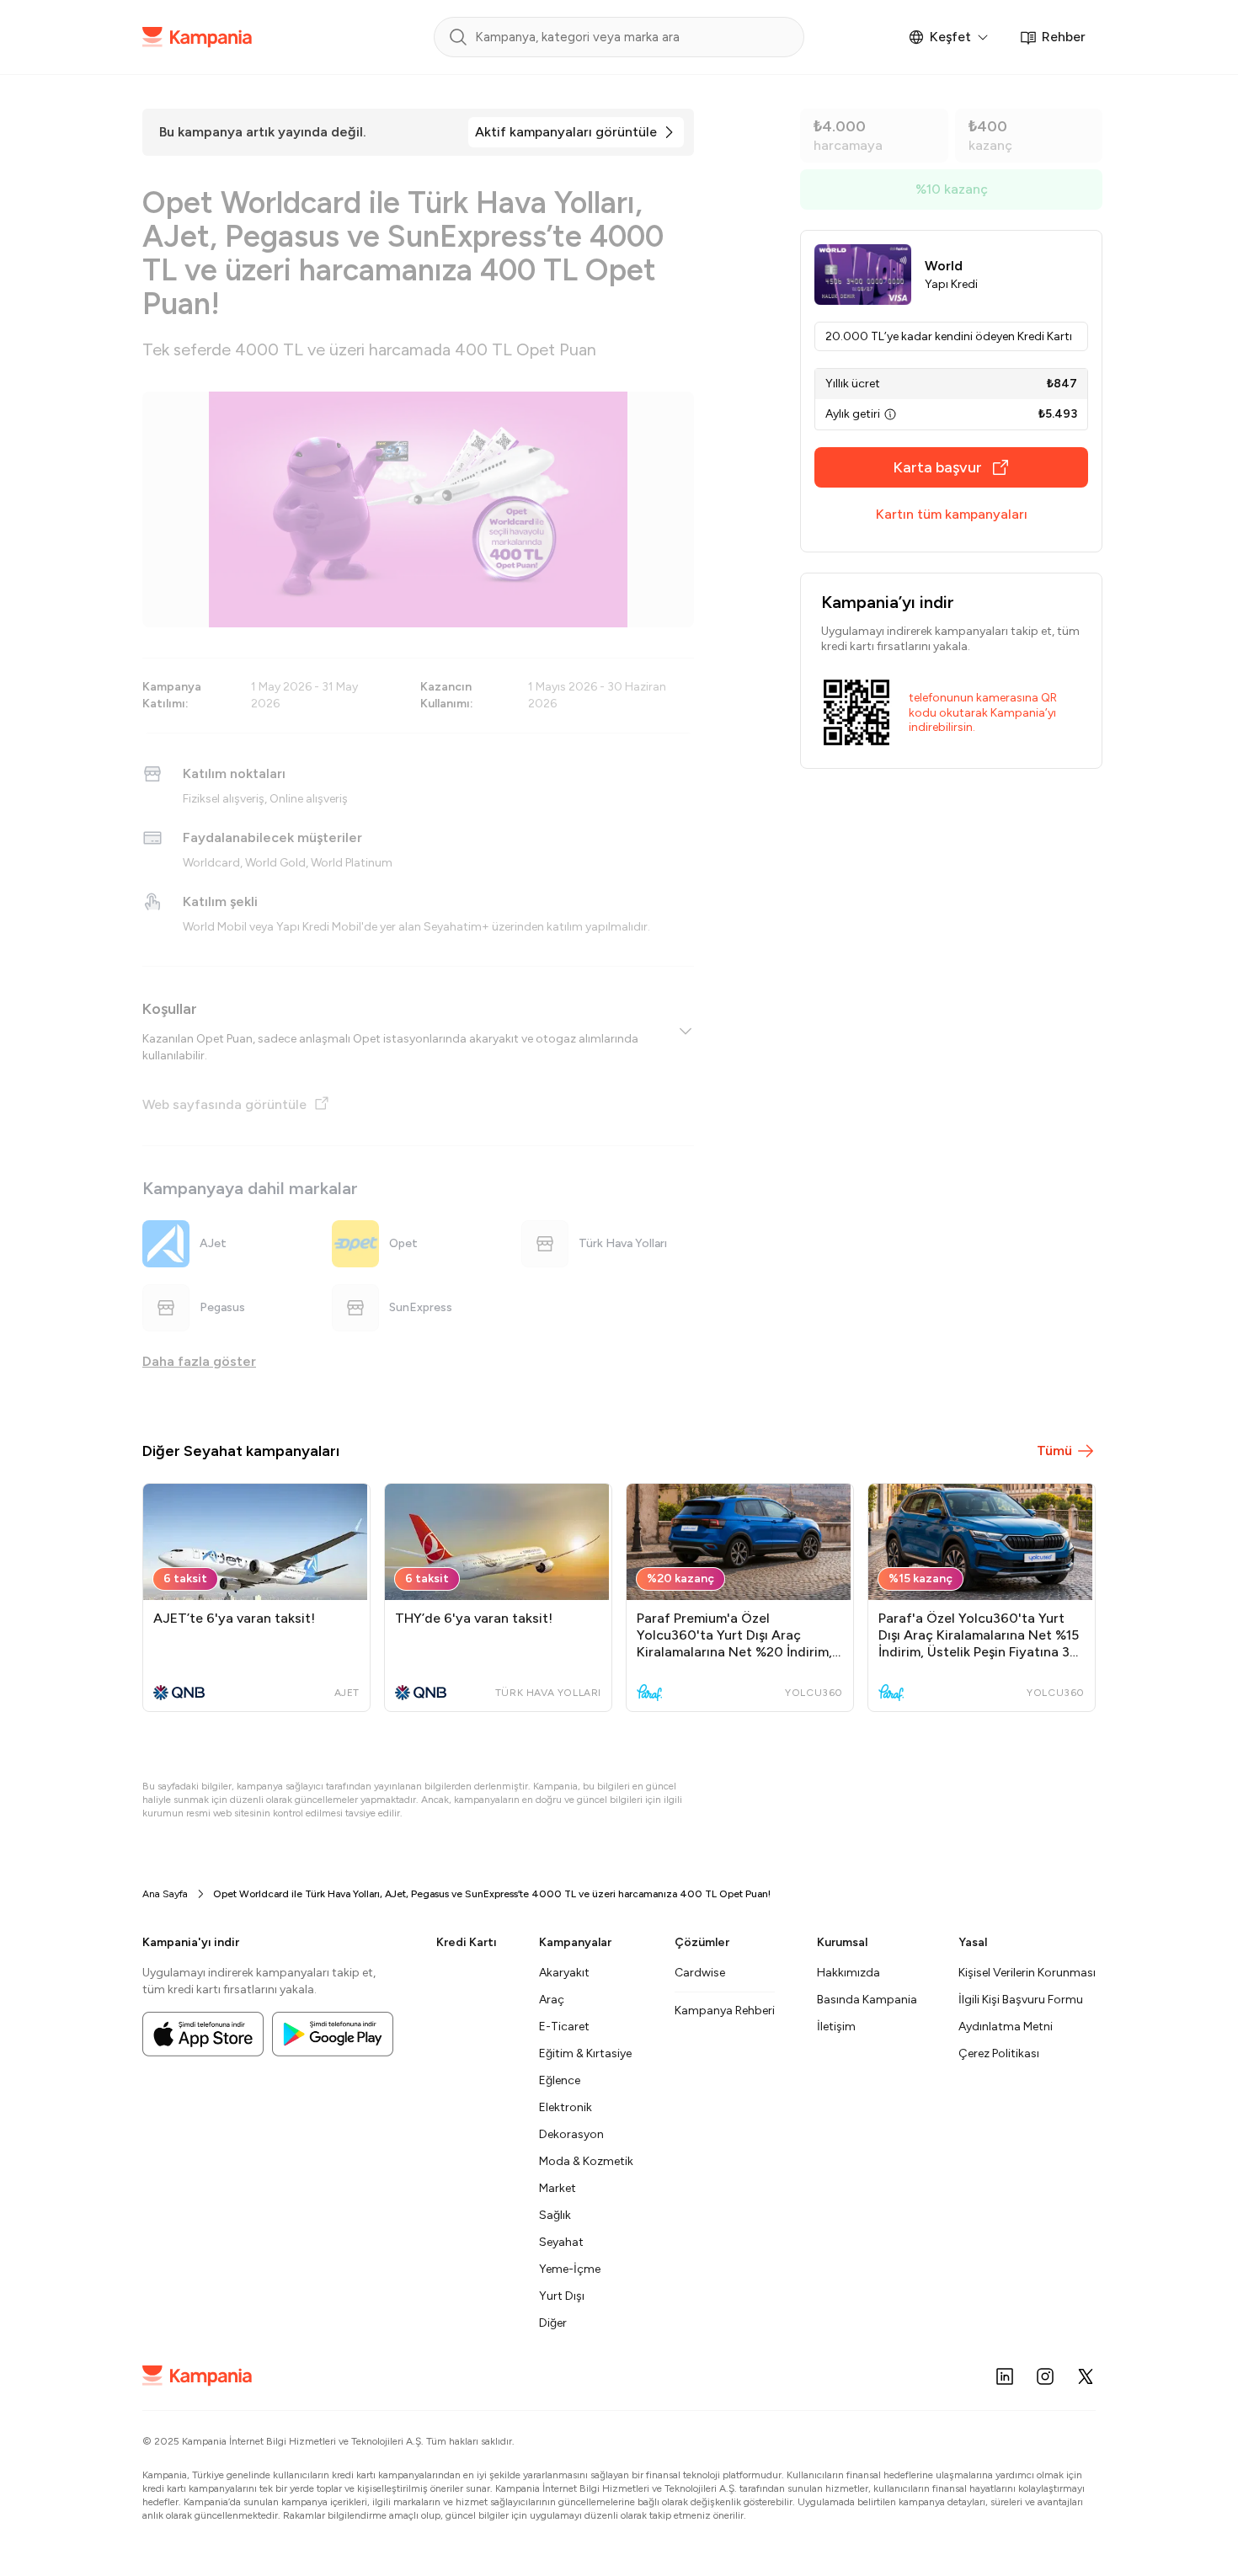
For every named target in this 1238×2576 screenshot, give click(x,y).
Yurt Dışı (562, 2296)
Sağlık (555, 2215)
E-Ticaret (564, 2027)
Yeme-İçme (570, 2269)
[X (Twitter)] (1086, 2376)
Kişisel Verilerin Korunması (1027, 1973)
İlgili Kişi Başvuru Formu (1021, 2000)
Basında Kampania (867, 2000)
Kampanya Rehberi (725, 2011)
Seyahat (561, 2242)
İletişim (836, 2027)
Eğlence (560, 2080)
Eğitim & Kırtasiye (585, 2053)
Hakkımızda (848, 1973)
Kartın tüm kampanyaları (952, 514)
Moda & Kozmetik (586, 2161)
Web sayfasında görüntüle (224, 1104)
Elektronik (566, 2107)
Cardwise (700, 1973)
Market (558, 2188)
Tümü (1054, 1451)
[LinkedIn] (1005, 2376)
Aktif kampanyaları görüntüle (566, 132)
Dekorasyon (571, 2134)
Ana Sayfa (165, 1894)
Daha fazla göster (199, 1361)
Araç (552, 2000)
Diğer (553, 2323)
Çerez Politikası (999, 2053)
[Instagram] (1045, 2376)
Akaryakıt (564, 1973)
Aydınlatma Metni (1006, 2027)
